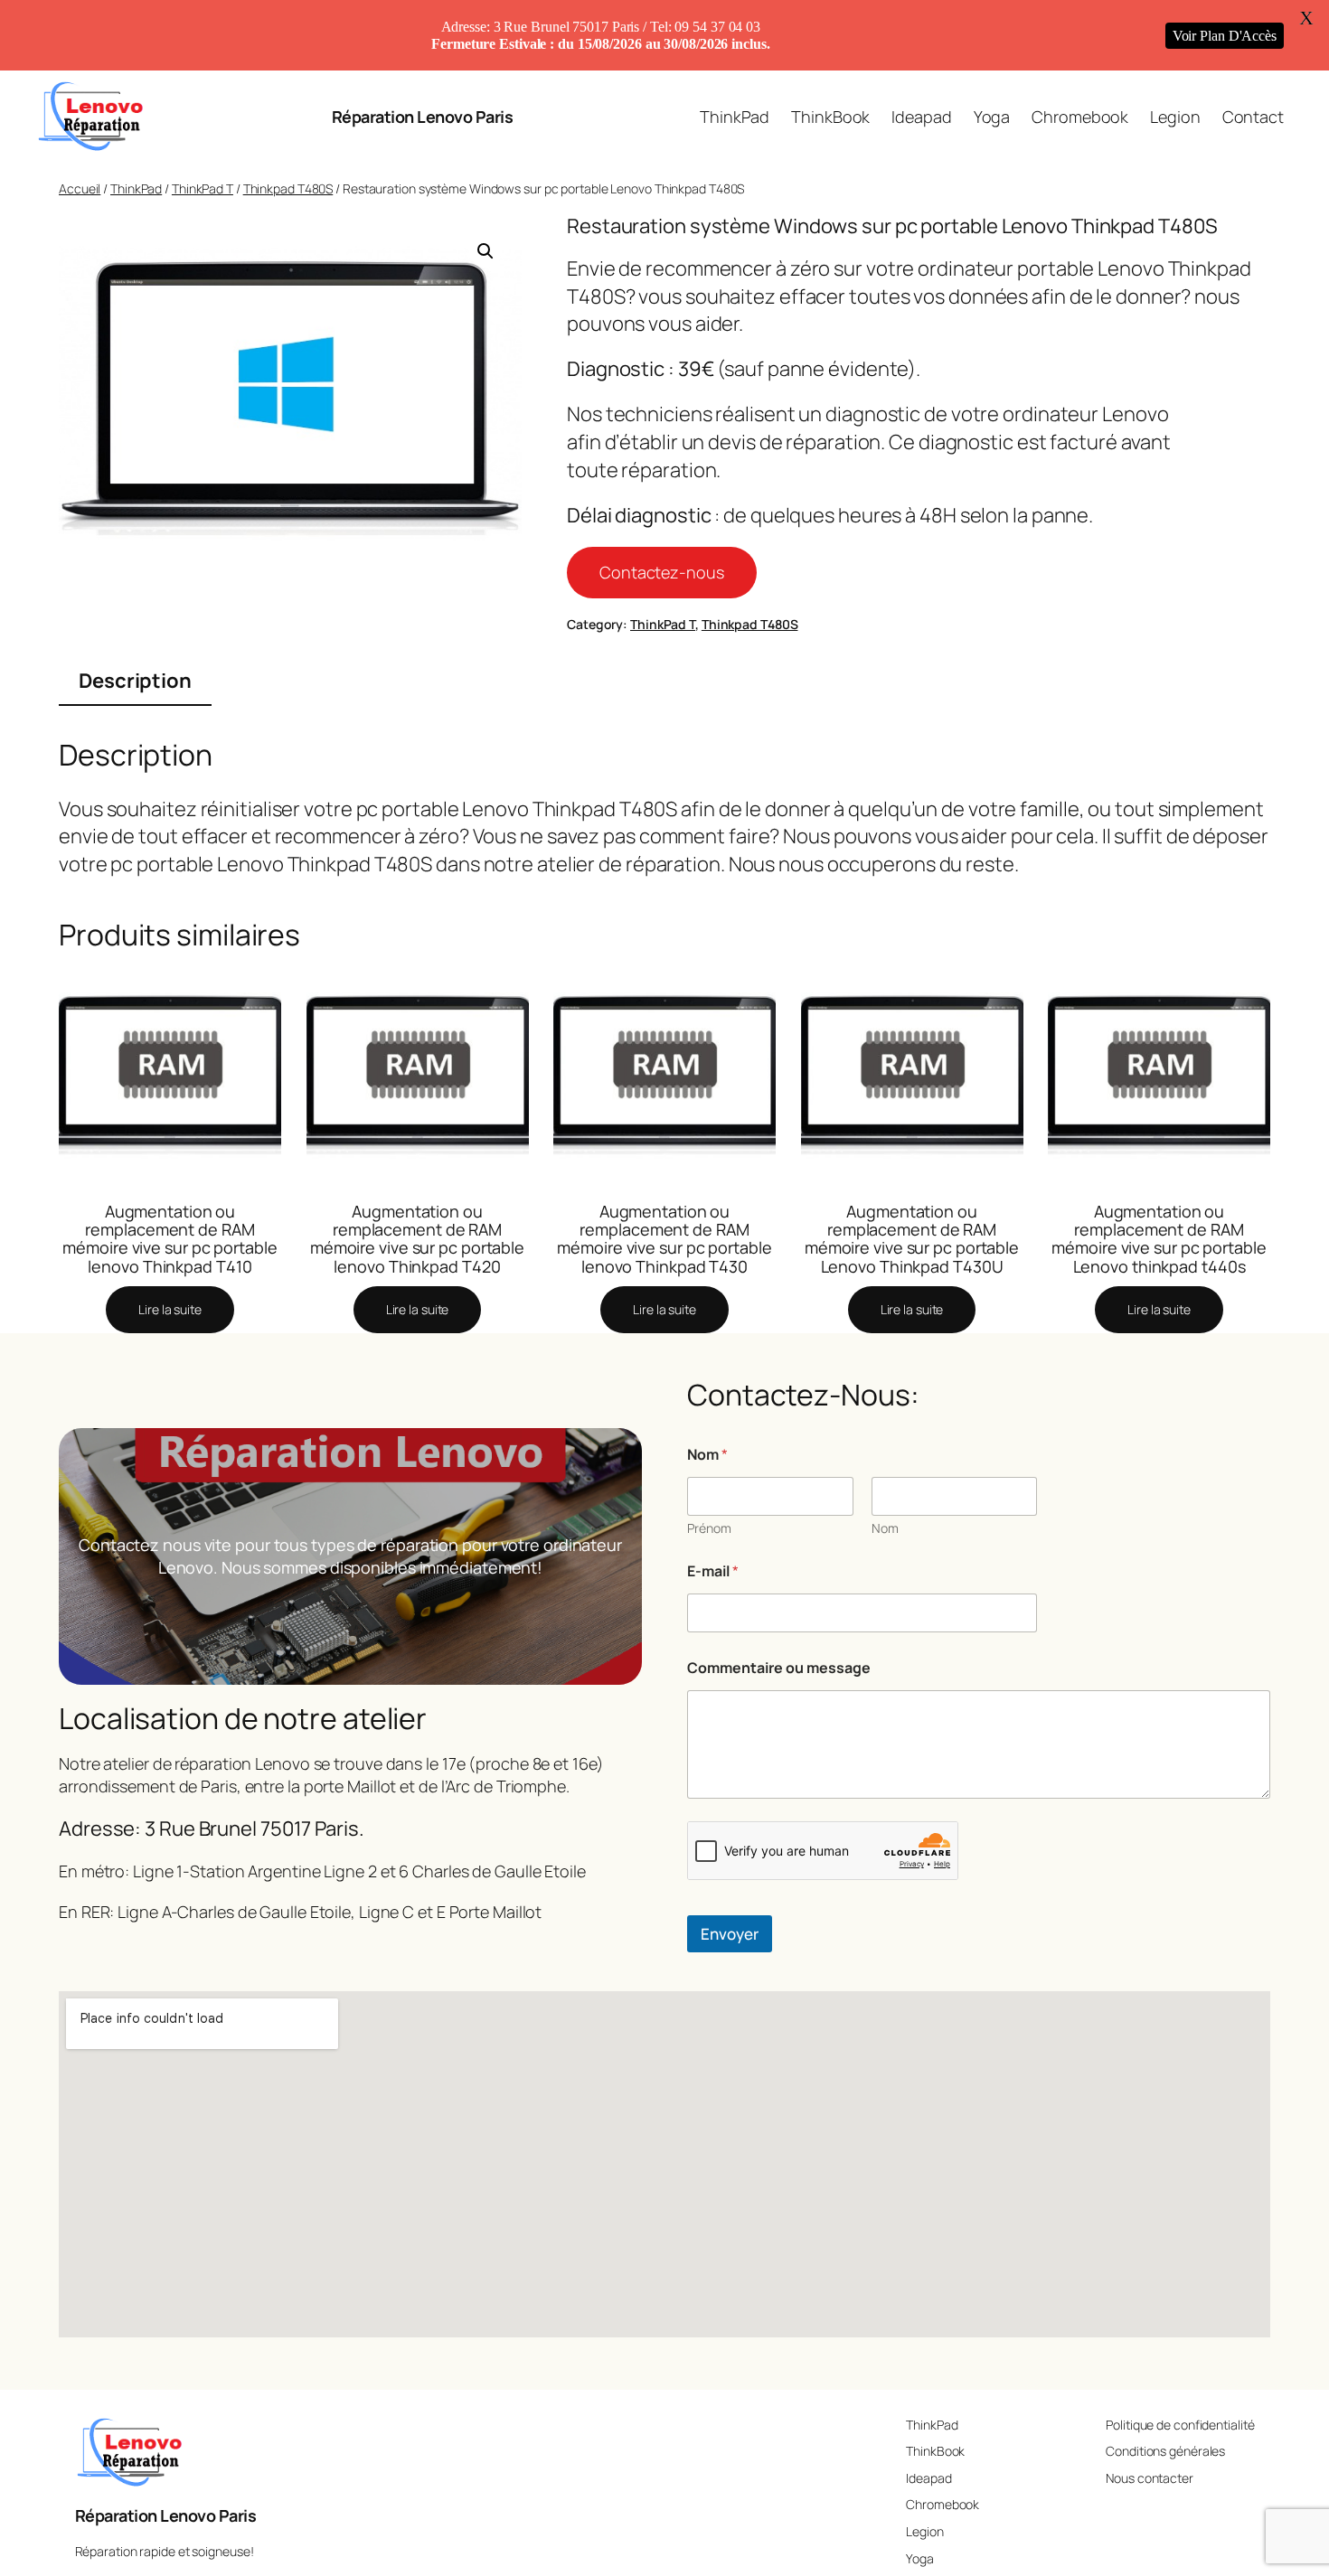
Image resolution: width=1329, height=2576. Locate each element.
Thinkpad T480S (288, 188)
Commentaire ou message (779, 1668)
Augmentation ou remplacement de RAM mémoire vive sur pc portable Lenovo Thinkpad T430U (912, 1239)
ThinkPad (136, 188)
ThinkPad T (203, 188)
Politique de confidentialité (1180, 2425)
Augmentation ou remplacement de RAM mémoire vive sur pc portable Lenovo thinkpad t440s (1159, 1239)
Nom (885, 1528)
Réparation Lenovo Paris (423, 117)
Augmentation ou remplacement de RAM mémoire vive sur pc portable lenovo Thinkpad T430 (664, 1239)
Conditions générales (1165, 2451)
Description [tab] (135, 681)
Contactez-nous (662, 572)
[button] (485, 251)
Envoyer (730, 1934)
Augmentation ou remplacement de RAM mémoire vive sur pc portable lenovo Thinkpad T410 (170, 1239)
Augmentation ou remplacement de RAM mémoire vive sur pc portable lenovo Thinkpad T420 (417, 1239)
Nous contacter (1150, 2478)
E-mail (713, 1571)
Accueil (80, 188)
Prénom (709, 1528)
